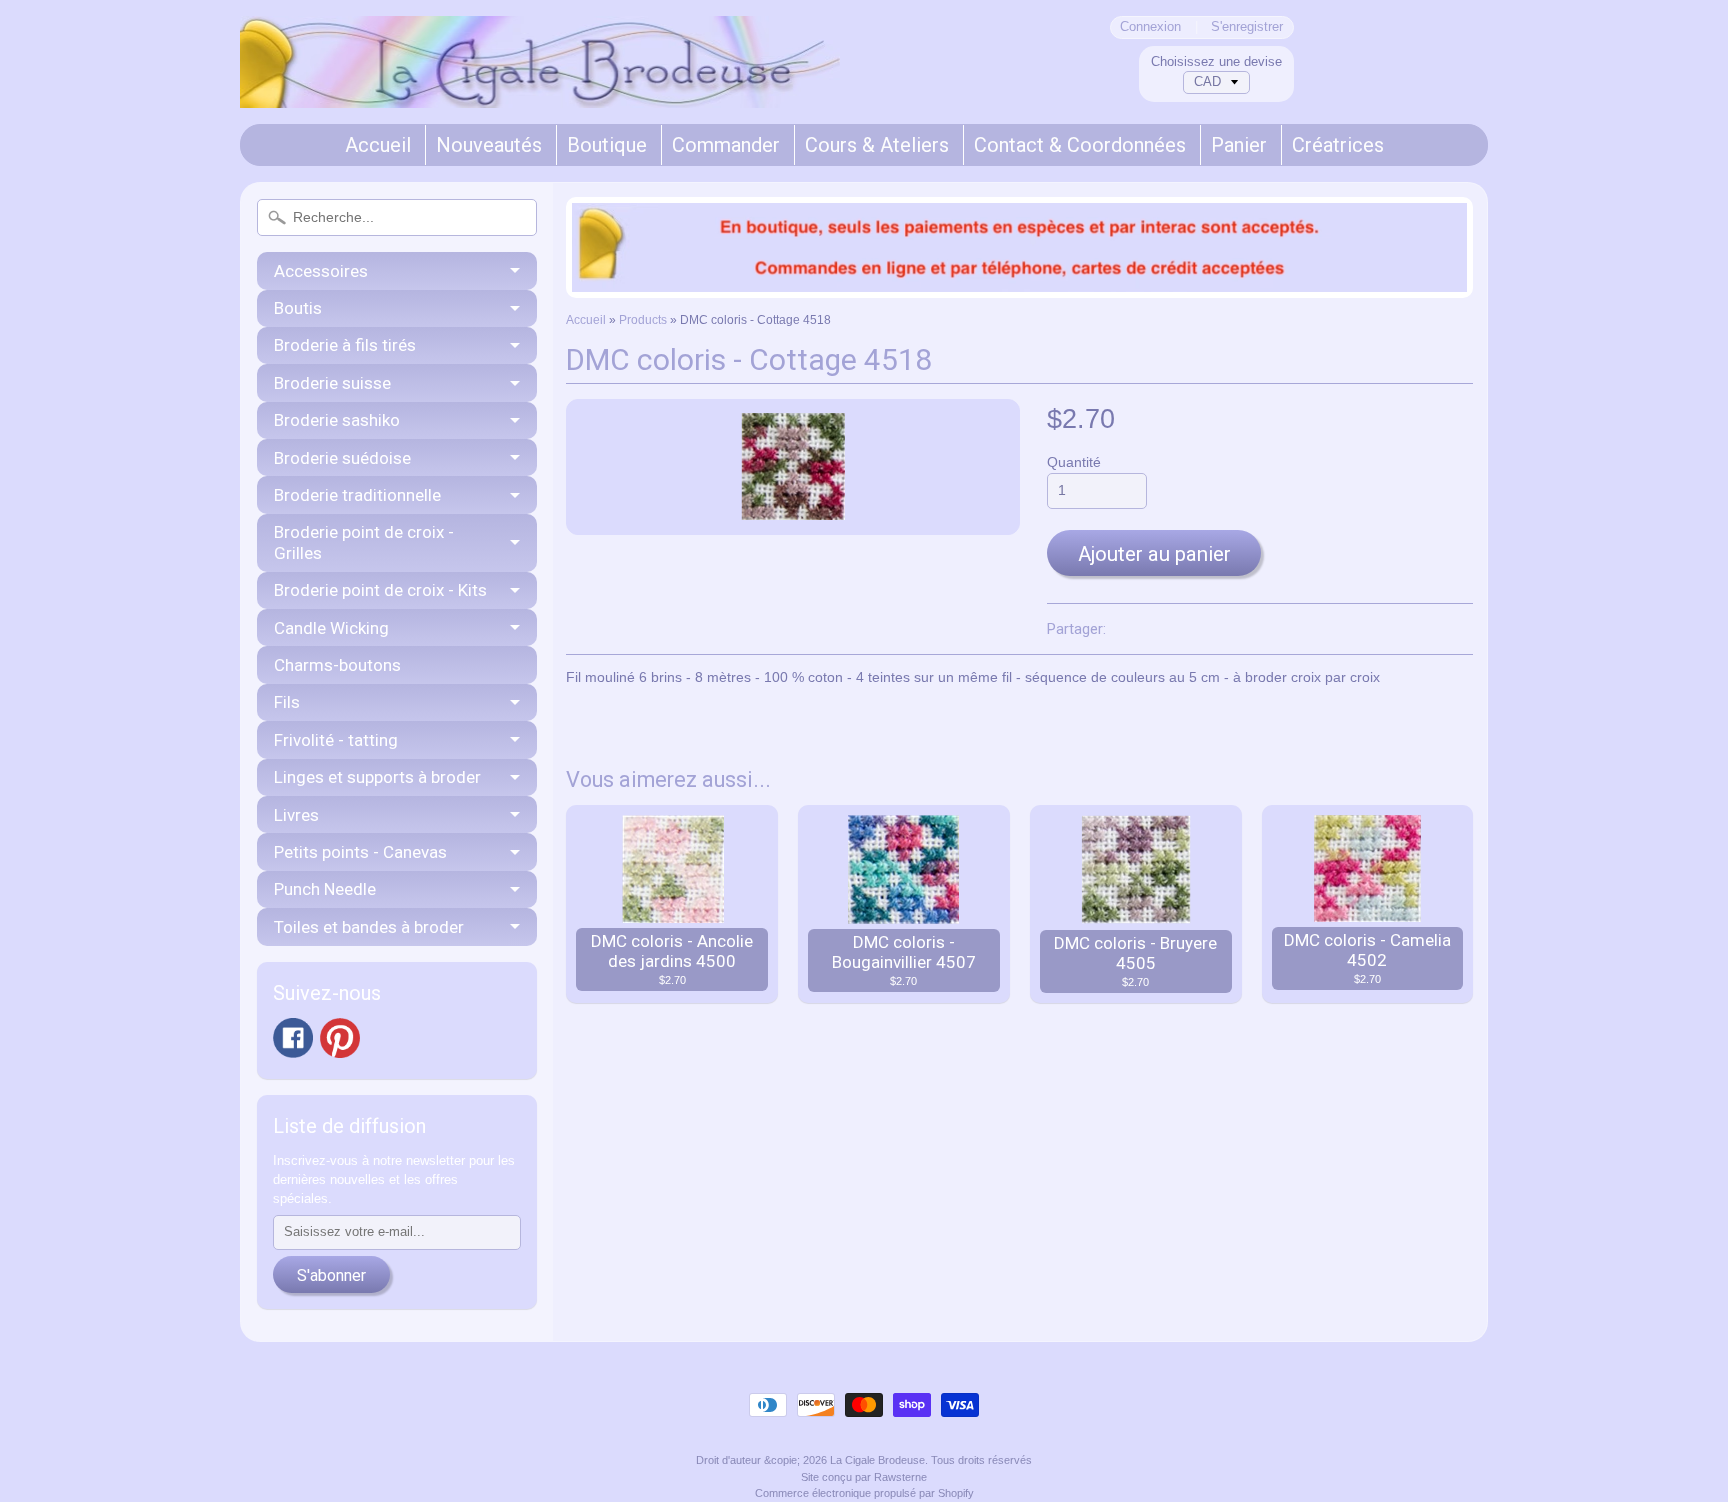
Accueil (378, 145)
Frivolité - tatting (336, 740)
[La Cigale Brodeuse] (540, 81)
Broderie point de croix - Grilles (364, 542)
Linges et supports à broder (377, 777)
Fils (287, 702)
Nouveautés (489, 145)
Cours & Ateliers (877, 145)
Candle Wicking (331, 628)
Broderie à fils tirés (345, 345)
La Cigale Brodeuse (877, 1460)
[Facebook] (293, 1038)
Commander (726, 145)
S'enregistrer (1247, 27)
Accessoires (321, 271)
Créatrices (1338, 145)
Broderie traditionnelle (357, 495)
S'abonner (331, 1275)
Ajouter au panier (1154, 554)
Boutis (298, 308)
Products (643, 320)
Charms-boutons (337, 665)
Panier (1239, 145)
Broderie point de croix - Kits (380, 590)
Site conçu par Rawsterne (864, 1477)
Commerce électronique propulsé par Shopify (864, 1493)
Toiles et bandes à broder (369, 927)
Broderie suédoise (342, 458)
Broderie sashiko (337, 420)
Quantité (1074, 462)
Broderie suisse (332, 383)
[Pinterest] (340, 1038)
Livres (296, 815)
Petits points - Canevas (360, 852)
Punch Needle (325, 889)
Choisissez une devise (1216, 61)
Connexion (1150, 27)
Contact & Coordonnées (1080, 145)
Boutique (607, 145)
